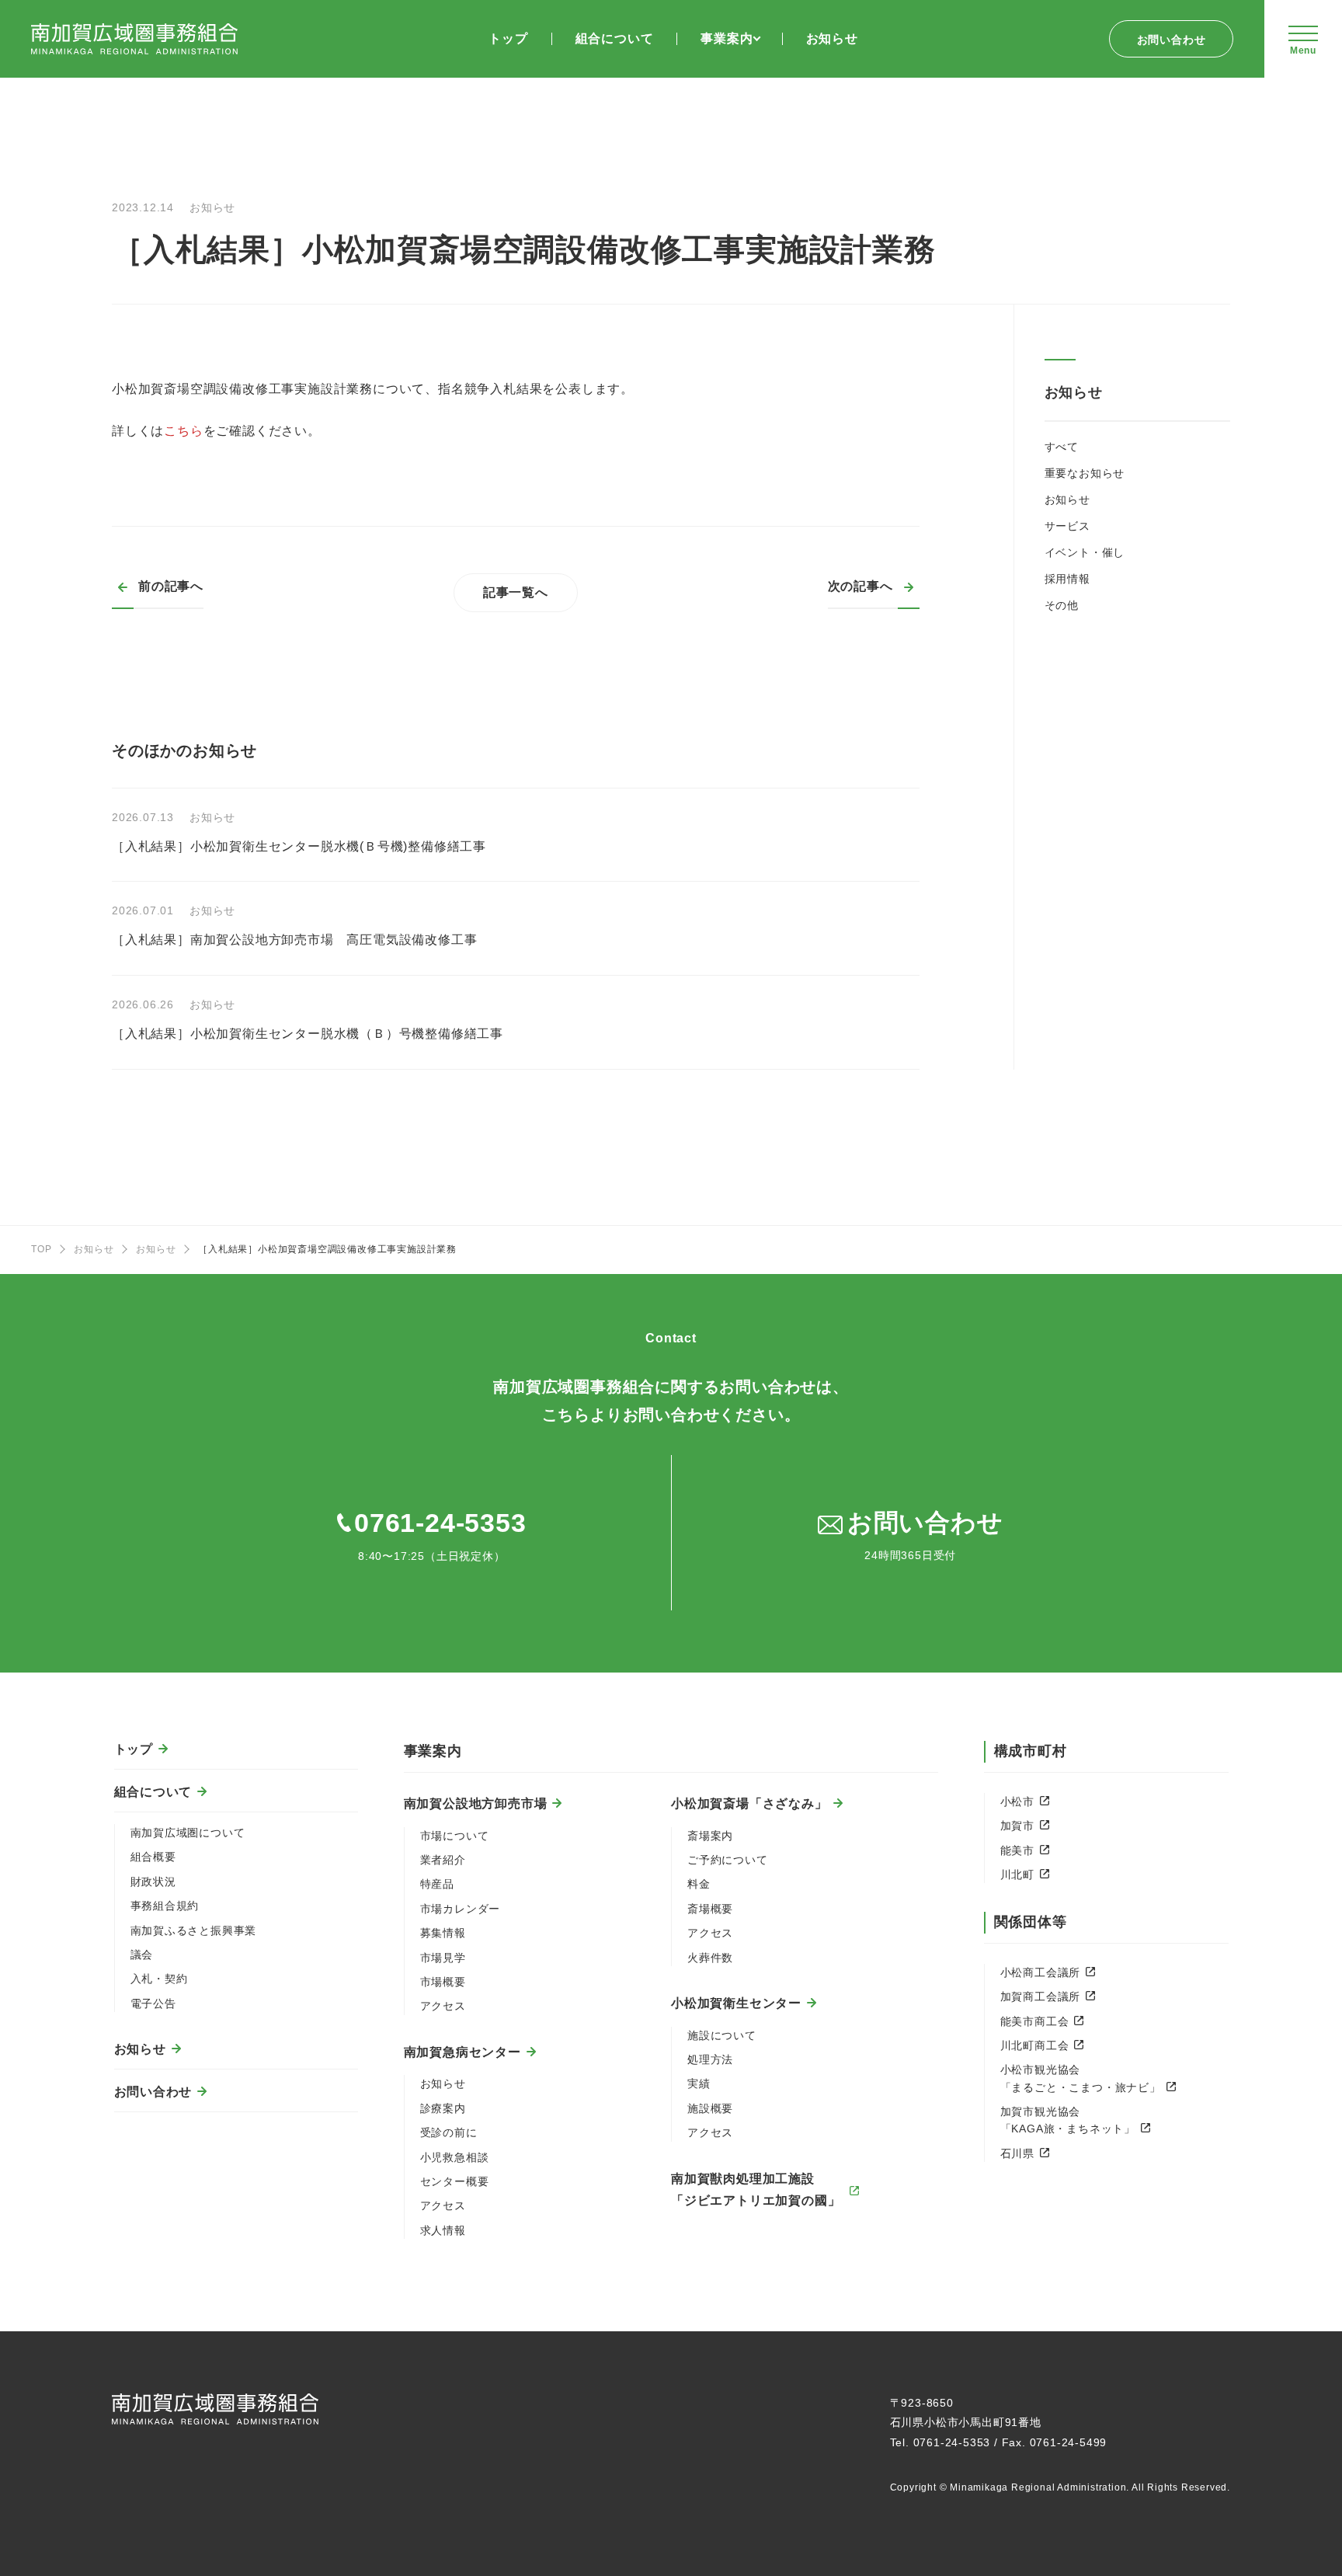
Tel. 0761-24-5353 (940, 2442)
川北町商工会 (1035, 2045)
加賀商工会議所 (1041, 1996)
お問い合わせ (1172, 40)
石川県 (1017, 2153)
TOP (41, 1249)
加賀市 (1017, 1826)
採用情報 (1067, 579)
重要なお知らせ (1085, 473)
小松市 (1017, 1801)
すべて (1062, 447)
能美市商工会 (1035, 2021)
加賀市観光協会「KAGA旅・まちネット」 (1068, 2120)
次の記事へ (860, 586)
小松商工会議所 (1041, 1972)
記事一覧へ (516, 592)
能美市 (1017, 1850)
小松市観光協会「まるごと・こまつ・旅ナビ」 (1081, 2078)
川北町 (1017, 1875)
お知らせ (1067, 500)
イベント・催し (1085, 552)
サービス (1067, 526)
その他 (1062, 605)
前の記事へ (171, 586)
